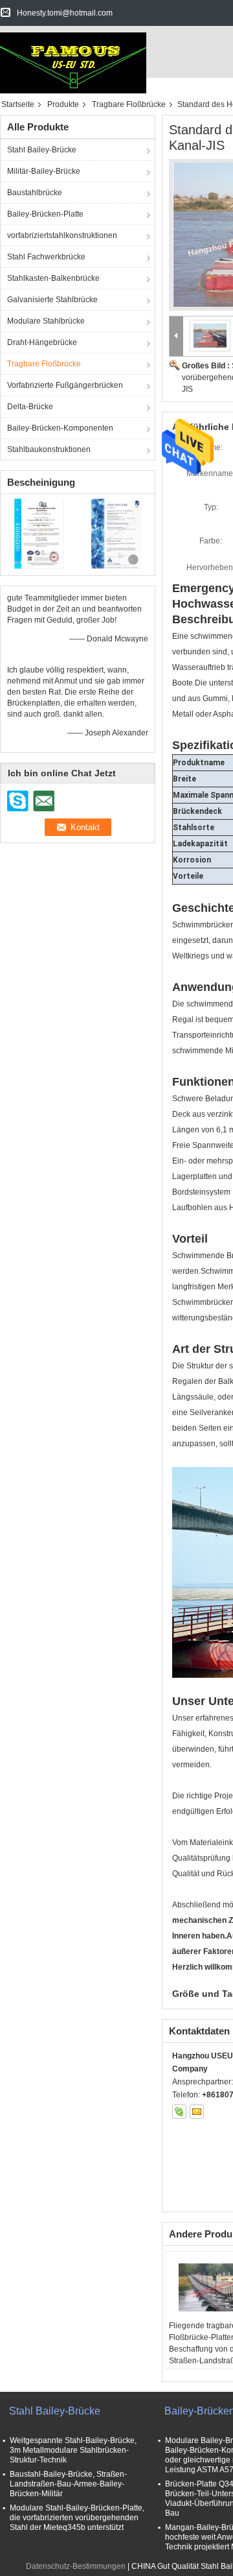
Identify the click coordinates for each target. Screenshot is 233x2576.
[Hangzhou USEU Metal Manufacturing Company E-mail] (197, 2112)
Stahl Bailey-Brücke (42, 150)
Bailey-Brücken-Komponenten (60, 428)
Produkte (63, 104)
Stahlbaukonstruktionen (49, 449)
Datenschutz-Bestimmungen (76, 2566)
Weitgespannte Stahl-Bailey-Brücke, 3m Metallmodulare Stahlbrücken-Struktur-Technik (73, 2450)
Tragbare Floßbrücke (129, 104)
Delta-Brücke (30, 407)
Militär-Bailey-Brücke (44, 171)
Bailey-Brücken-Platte (45, 214)
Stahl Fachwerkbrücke (46, 257)
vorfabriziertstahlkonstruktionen (62, 235)
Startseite (18, 104)
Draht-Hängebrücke (42, 342)
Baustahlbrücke (35, 193)
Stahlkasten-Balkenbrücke (53, 278)
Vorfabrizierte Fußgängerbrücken (65, 385)
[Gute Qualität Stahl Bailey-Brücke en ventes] (39, 533)
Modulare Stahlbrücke (46, 321)
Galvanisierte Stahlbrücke (52, 300)
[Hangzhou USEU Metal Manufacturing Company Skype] (179, 2112)
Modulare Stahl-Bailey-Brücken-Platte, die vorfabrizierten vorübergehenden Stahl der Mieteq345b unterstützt (77, 2518)
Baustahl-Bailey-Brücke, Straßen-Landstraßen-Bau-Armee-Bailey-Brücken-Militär (68, 2484)
